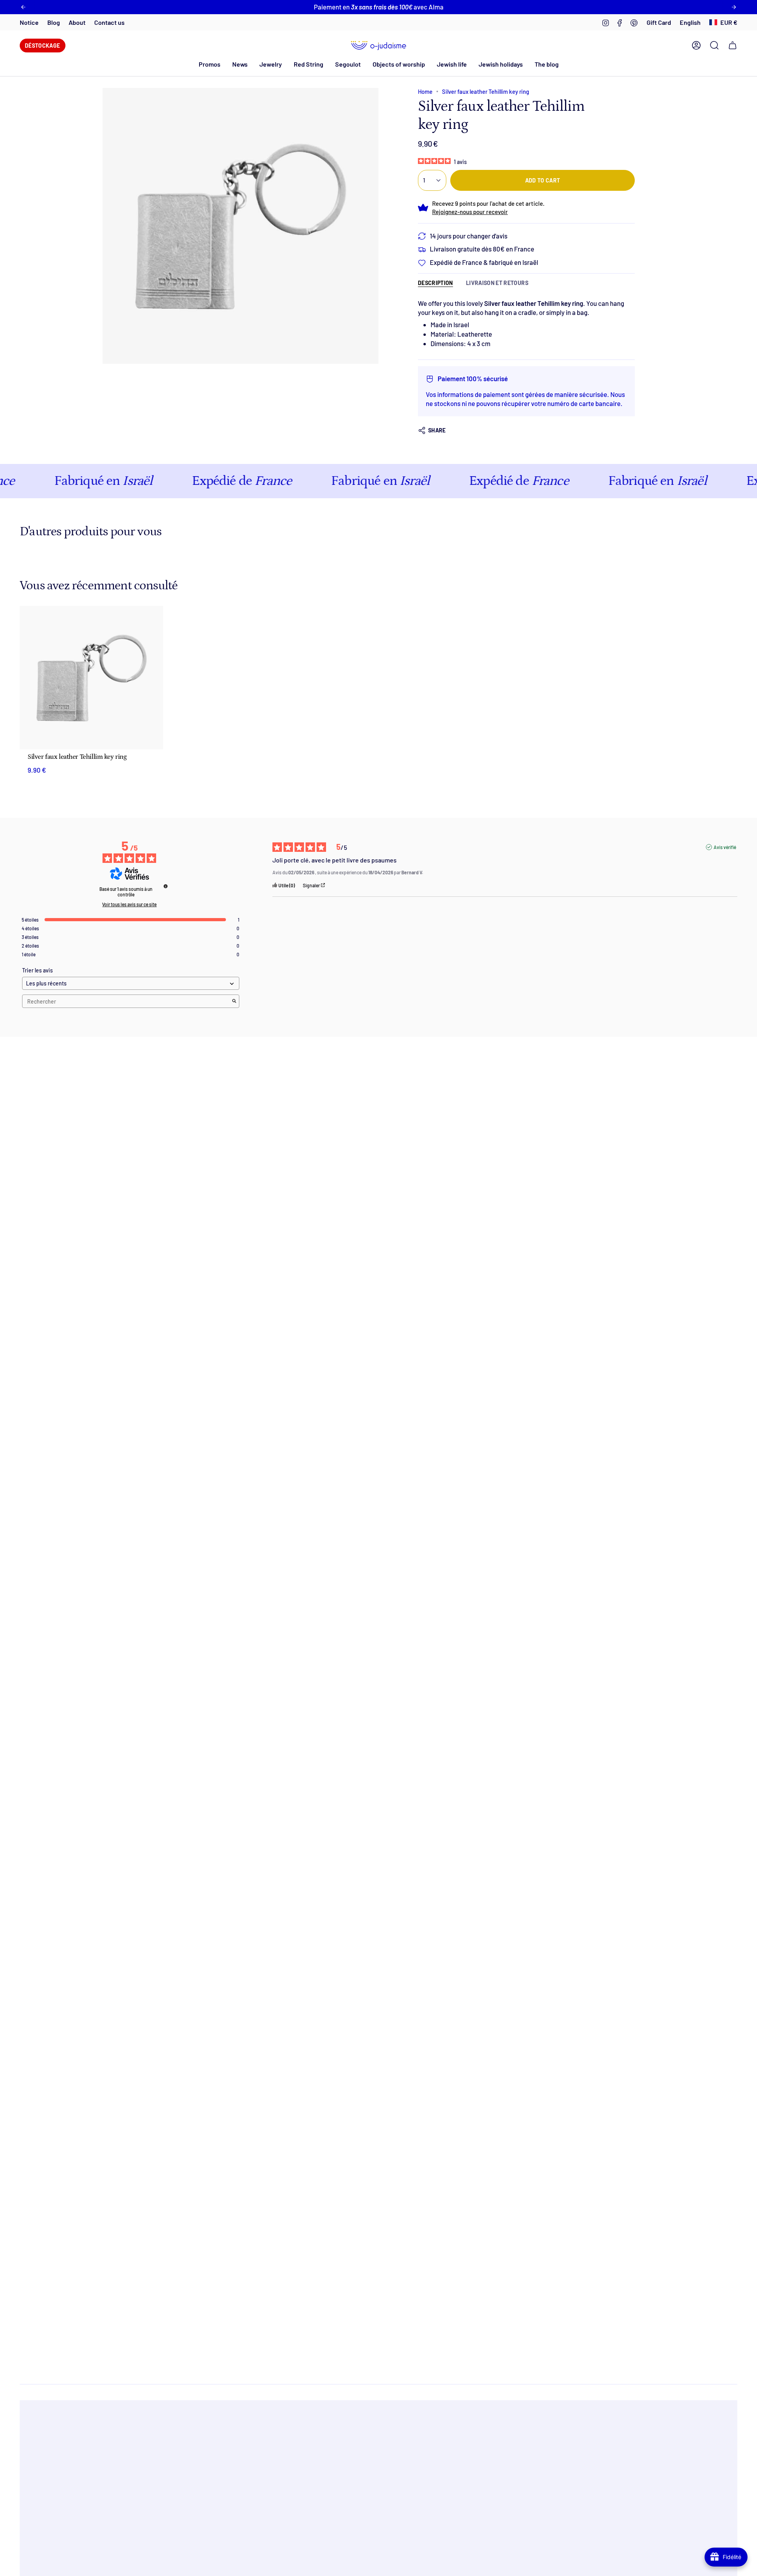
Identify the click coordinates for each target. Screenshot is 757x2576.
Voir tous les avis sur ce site (129, 904)
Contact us (109, 22)
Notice (29, 22)
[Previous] (23, 7)
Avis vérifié (725, 847)
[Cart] (733, 45)
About (77, 22)
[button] (240, 64)
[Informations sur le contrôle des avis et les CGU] (166, 886)
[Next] (734, 7)
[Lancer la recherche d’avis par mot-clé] (234, 1001)
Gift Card (659, 22)
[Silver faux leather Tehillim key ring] (91, 678)
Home (425, 91)
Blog (54, 22)
